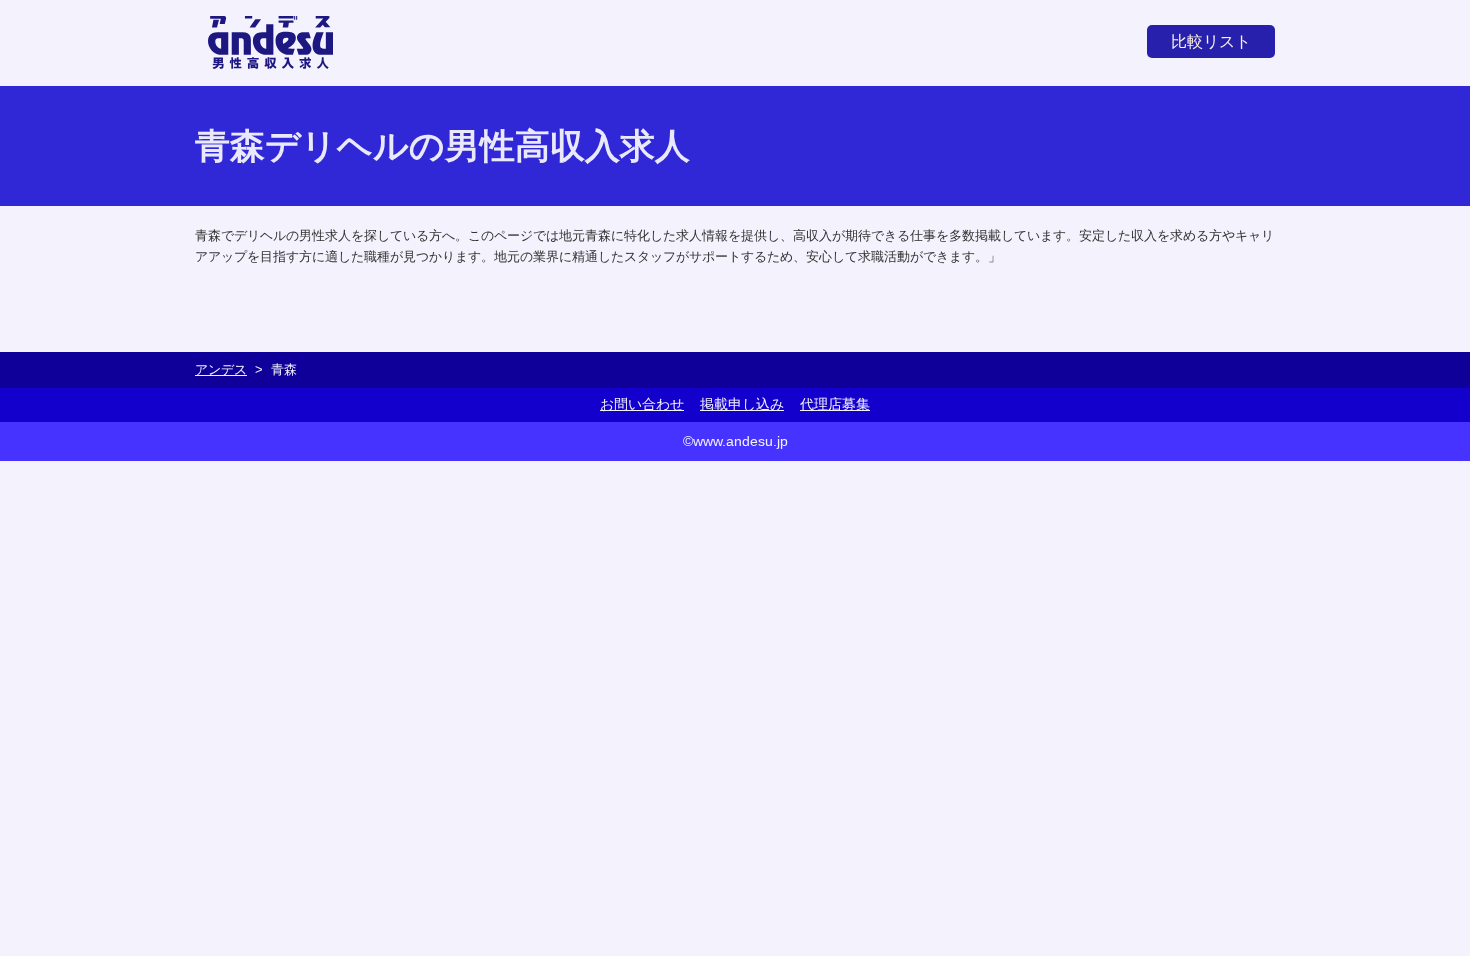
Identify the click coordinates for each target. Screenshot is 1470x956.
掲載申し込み (742, 404)
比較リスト (1211, 41)
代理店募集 (835, 404)
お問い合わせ (642, 404)
